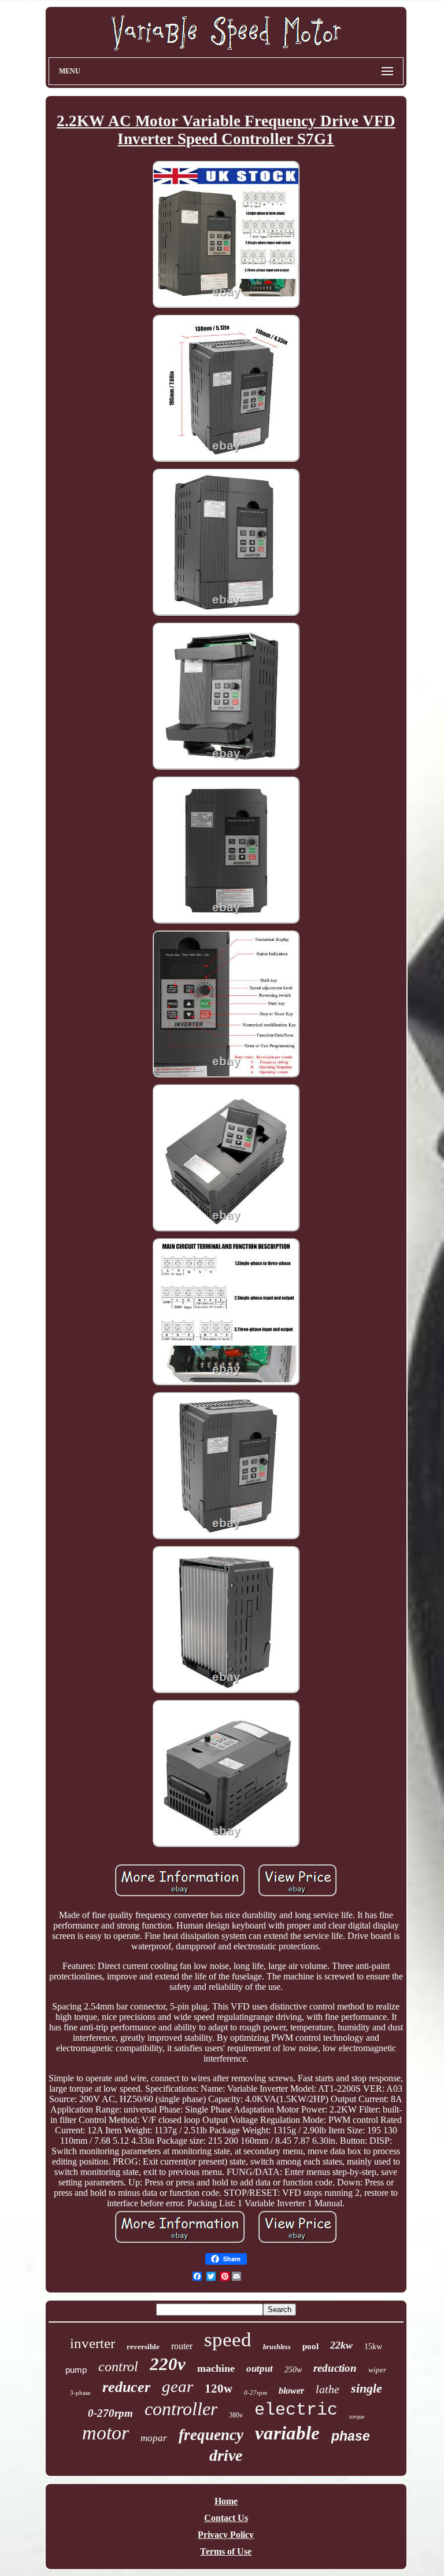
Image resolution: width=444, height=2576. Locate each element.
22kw (341, 2345)
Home (226, 2501)
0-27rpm (256, 2393)
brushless (277, 2347)
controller (181, 2409)
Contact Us (226, 2518)
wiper (377, 2370)
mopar (154, 2438)
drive (226, 2455)
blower (291, 2391)
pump (76, 2370)
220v (168, 2364)
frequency (211, 2435)
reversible (143, 2347)
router (182, 2346)
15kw (373, 2347)
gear (177, 2386)
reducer (126, 2387)
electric (296, 2410)
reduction (335, 2368)
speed (228, 2340)
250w (293, 2370)
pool (310, 2346)
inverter (92, 2343)
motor (106, 2433)
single (367, 2388)
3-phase (80, 2393)
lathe (328, 2389)
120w (219, 2389)
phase (351, 2436)
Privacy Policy (226, 2535)
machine (216, 2368)
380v (236, 2415)
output (260, 2369)
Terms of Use (226, 2551)
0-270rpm (110, 2413)
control (118, 2367)
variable (287, 2433)
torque (357, 2417)
